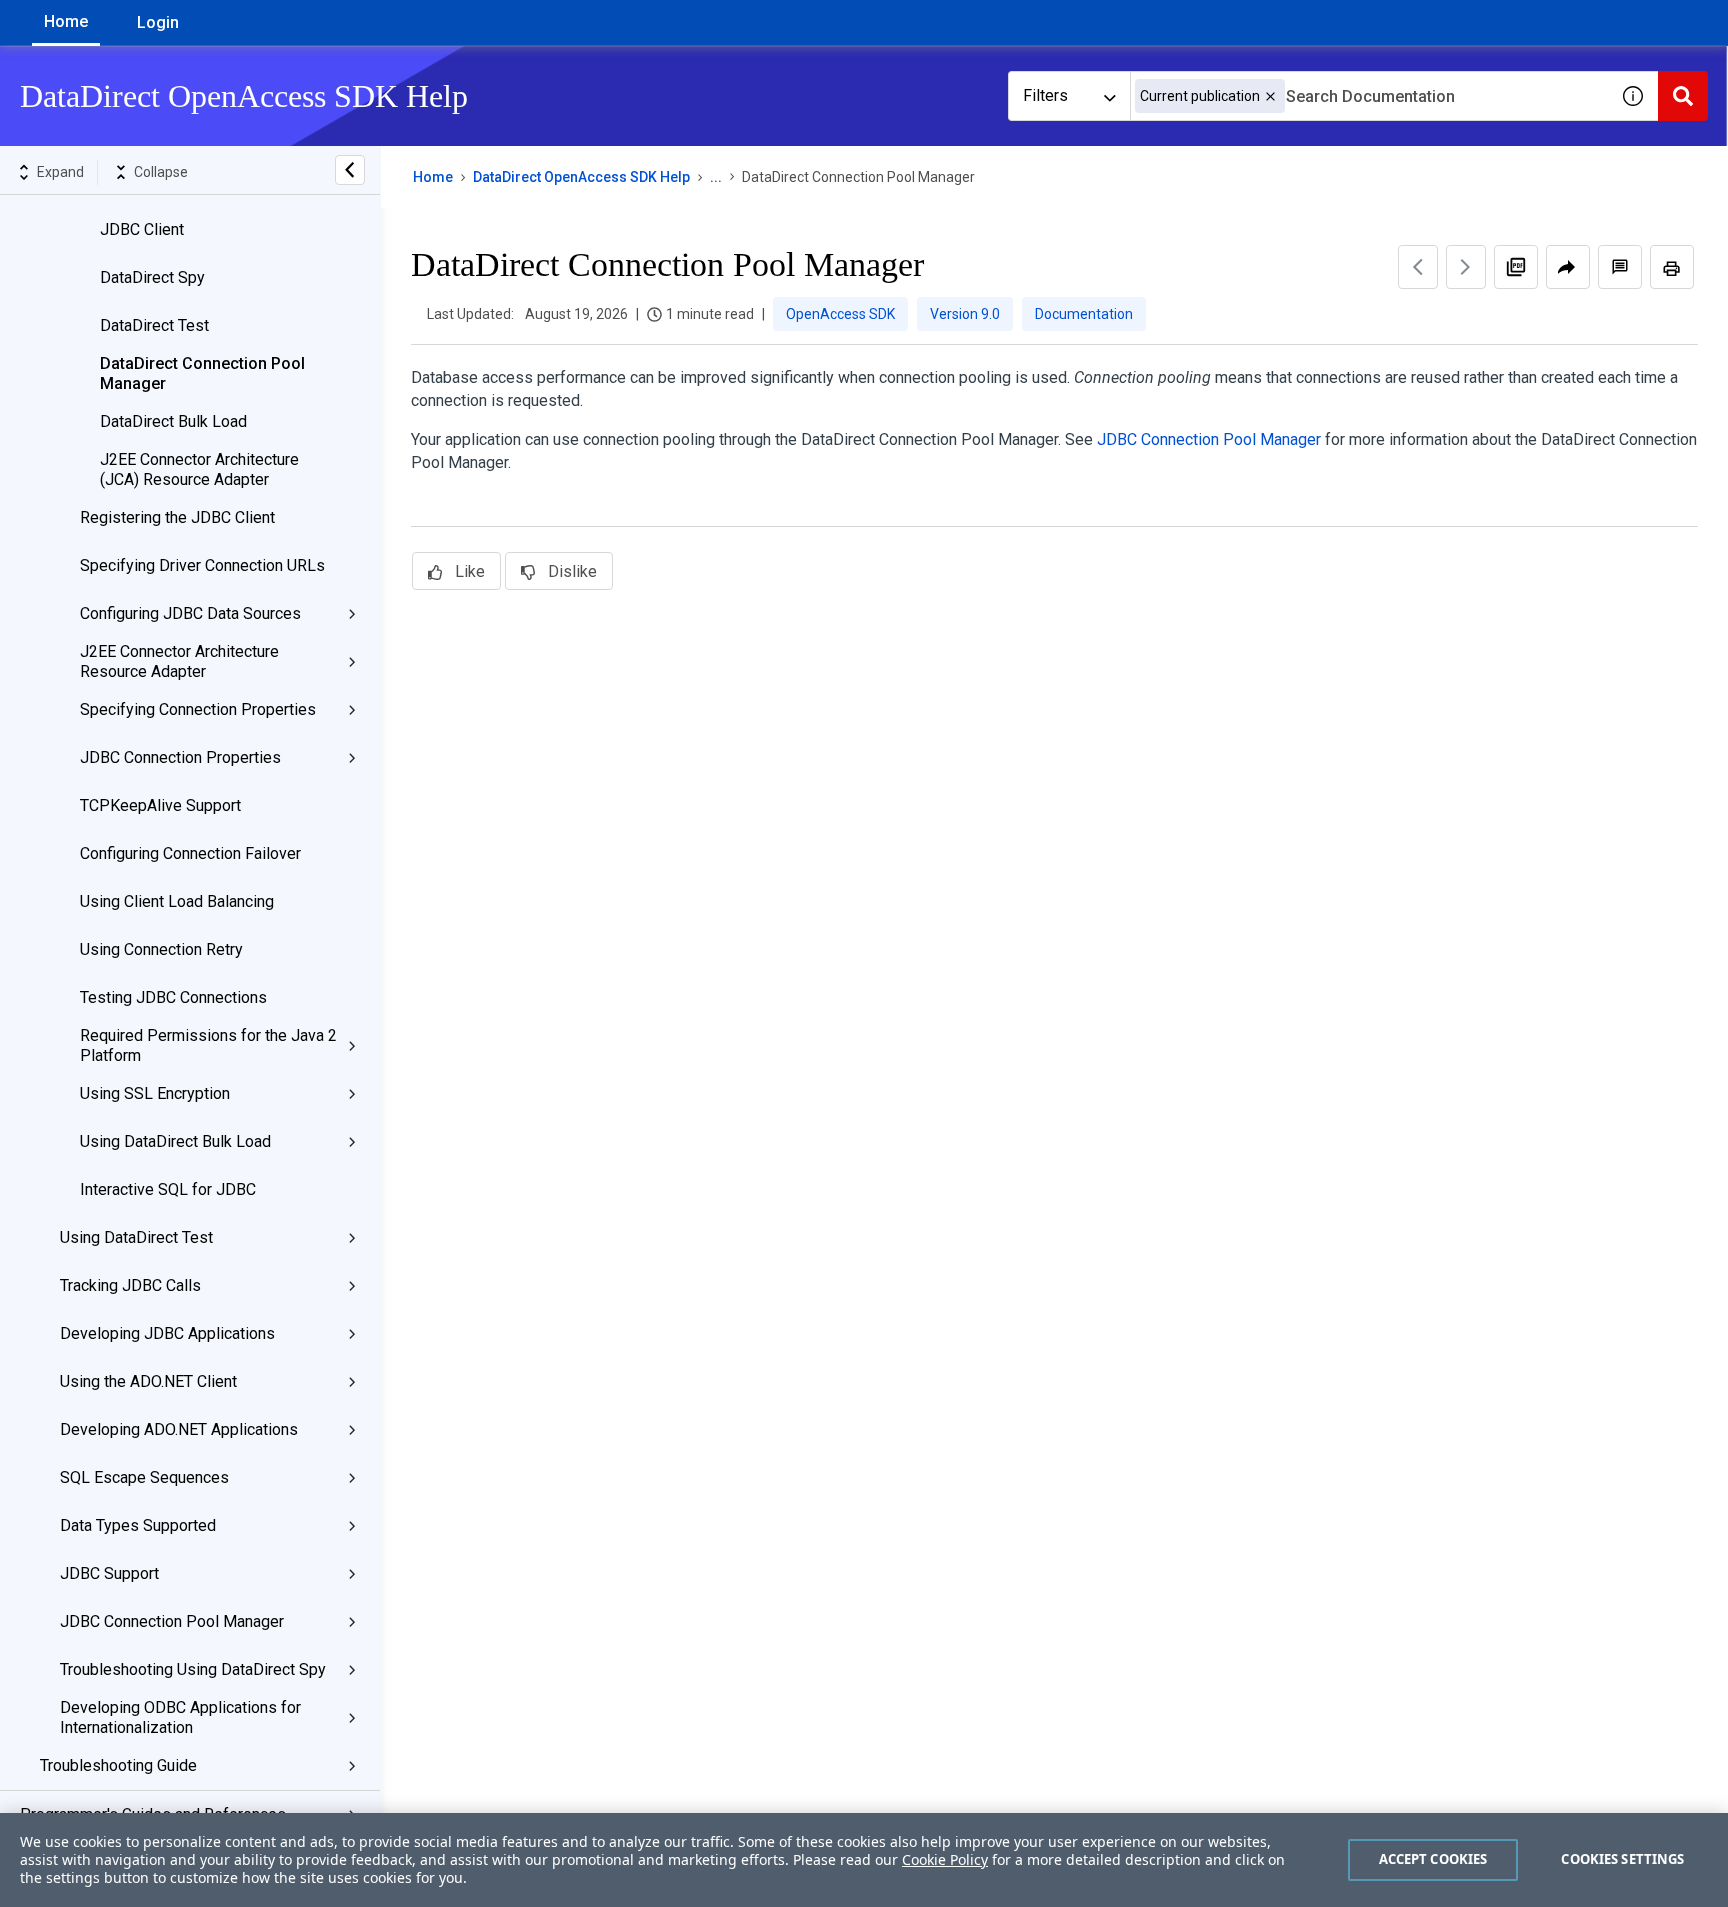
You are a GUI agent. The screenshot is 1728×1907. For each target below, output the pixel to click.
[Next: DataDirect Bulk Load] (1466, 267)
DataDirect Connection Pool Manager (202, 373)
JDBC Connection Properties (180, 757)
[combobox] (1369, 96)
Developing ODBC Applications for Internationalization (180, 1717)
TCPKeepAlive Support (160, 805)
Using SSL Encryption (155, 1093)
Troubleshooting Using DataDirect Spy (193, 1669)
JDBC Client (142, 229)
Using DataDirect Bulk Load (175, 1141)
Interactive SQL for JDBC (168, 1189)
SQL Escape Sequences (144, 1477)
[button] (1270, 96)
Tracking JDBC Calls (130, 1285)
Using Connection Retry (161, 949)
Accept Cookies (1433, 1859)
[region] (864, 1860)
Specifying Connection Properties (198, 709)
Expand (60, 172)
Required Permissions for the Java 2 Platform (208, 1045)
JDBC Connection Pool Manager (172, 1621)
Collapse (161, 172)
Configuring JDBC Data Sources (190, 613)
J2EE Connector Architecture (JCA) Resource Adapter (199, 469)
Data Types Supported (138, 1525)
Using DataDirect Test (136, 1237)
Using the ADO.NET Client (148, 1381)
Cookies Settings (1622, 1859)
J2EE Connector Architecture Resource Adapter (179, 661)
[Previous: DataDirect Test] (1418, 267)
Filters (1045, 95)
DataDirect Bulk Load (173, 421)
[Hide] (350, 170)
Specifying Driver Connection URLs (202, 565)
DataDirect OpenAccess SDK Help (581, 177)
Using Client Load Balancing (177, 901)
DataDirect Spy (152, 277)
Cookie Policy (945, 1859)
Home (66, 21)
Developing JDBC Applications (167, 1333)
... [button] (716, 177)
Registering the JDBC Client (177, 517)
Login (158, 22)
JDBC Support (109, 1573)
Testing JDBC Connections (173, 997)
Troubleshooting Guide (118, 1765)
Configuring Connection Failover (190, 853)
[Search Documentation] (1683, 96)
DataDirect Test (154, 325)
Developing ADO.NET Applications (179, 1429)
